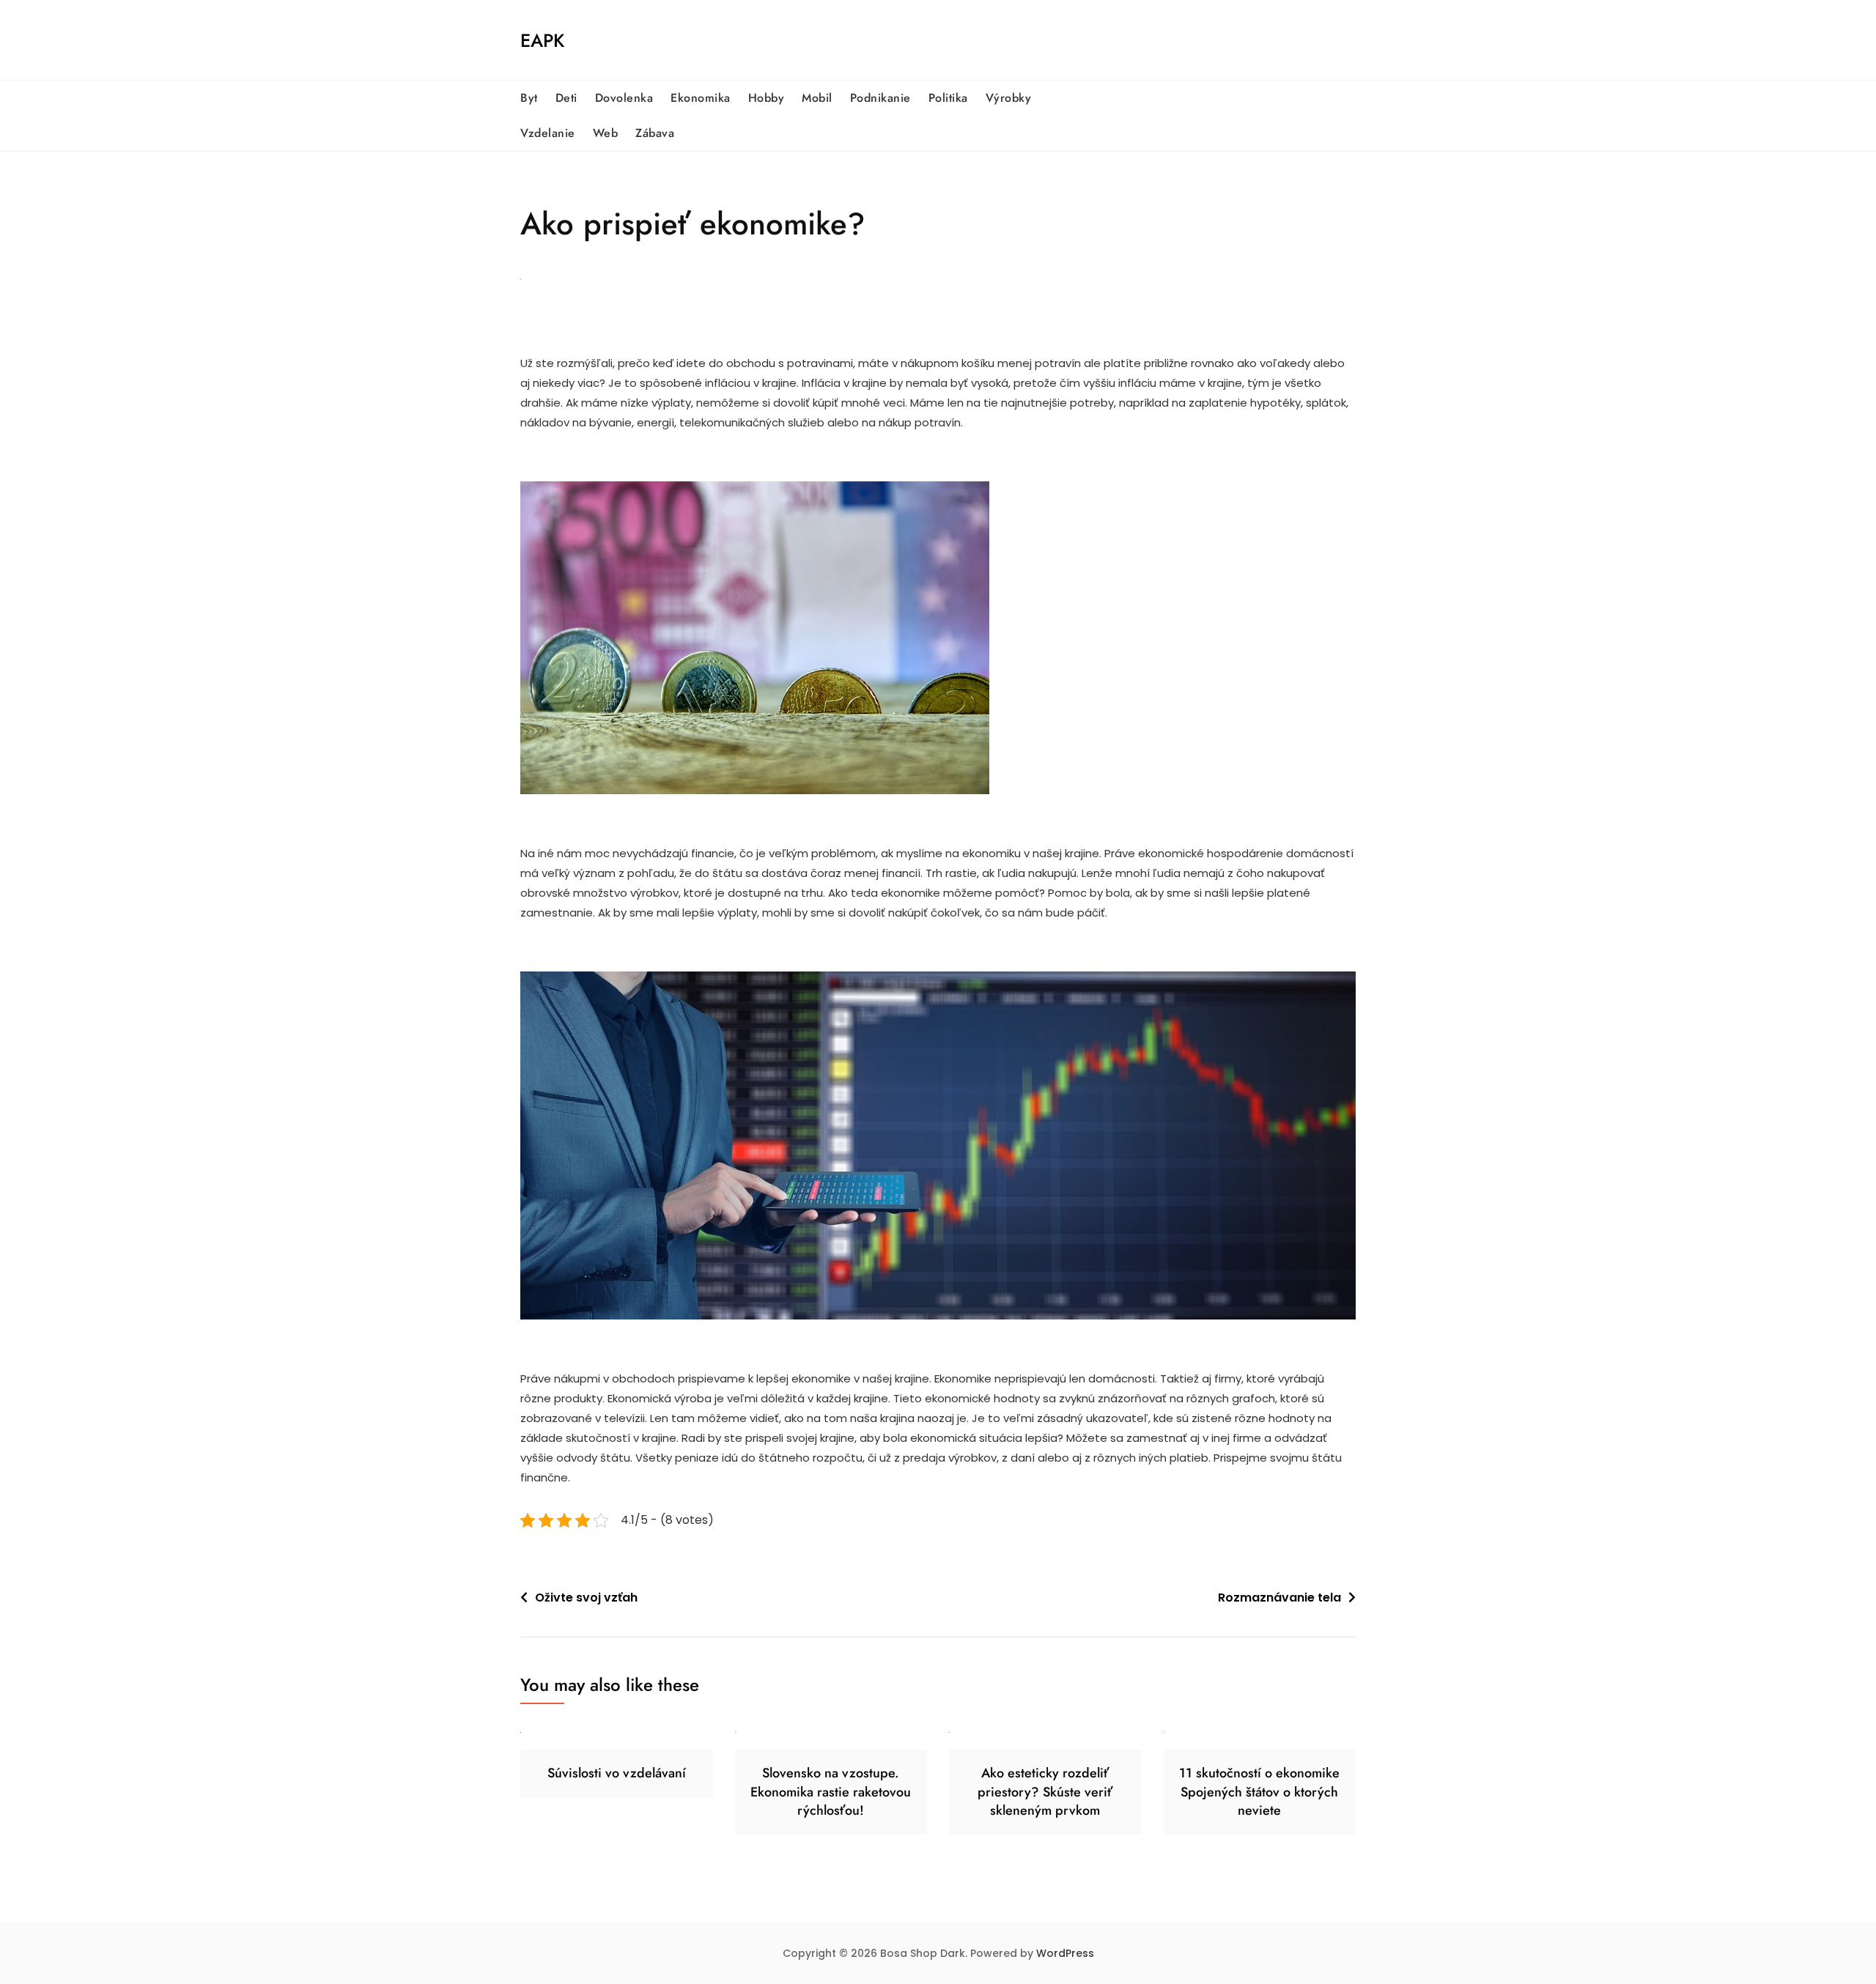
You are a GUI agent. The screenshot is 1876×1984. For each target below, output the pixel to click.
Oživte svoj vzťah (586, 1598)
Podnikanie (880, 98)
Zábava (655, 133)
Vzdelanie (548, 133)
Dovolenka (624, 98)
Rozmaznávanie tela (1279, 1598)
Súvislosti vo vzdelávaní (617, 1773)
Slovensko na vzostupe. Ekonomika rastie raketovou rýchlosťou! (831, 1791)
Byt (529, 98)
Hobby (767, 98)
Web (606, 133)
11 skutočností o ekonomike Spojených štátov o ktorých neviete (1259, 1791)
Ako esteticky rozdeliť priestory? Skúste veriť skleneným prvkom (1045, 1791)
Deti (566, 98)
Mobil (817, 98)
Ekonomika (701, 98)
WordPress (1065, 1953)
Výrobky (1009, 98)
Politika (948, 98)
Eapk (542, 40)
